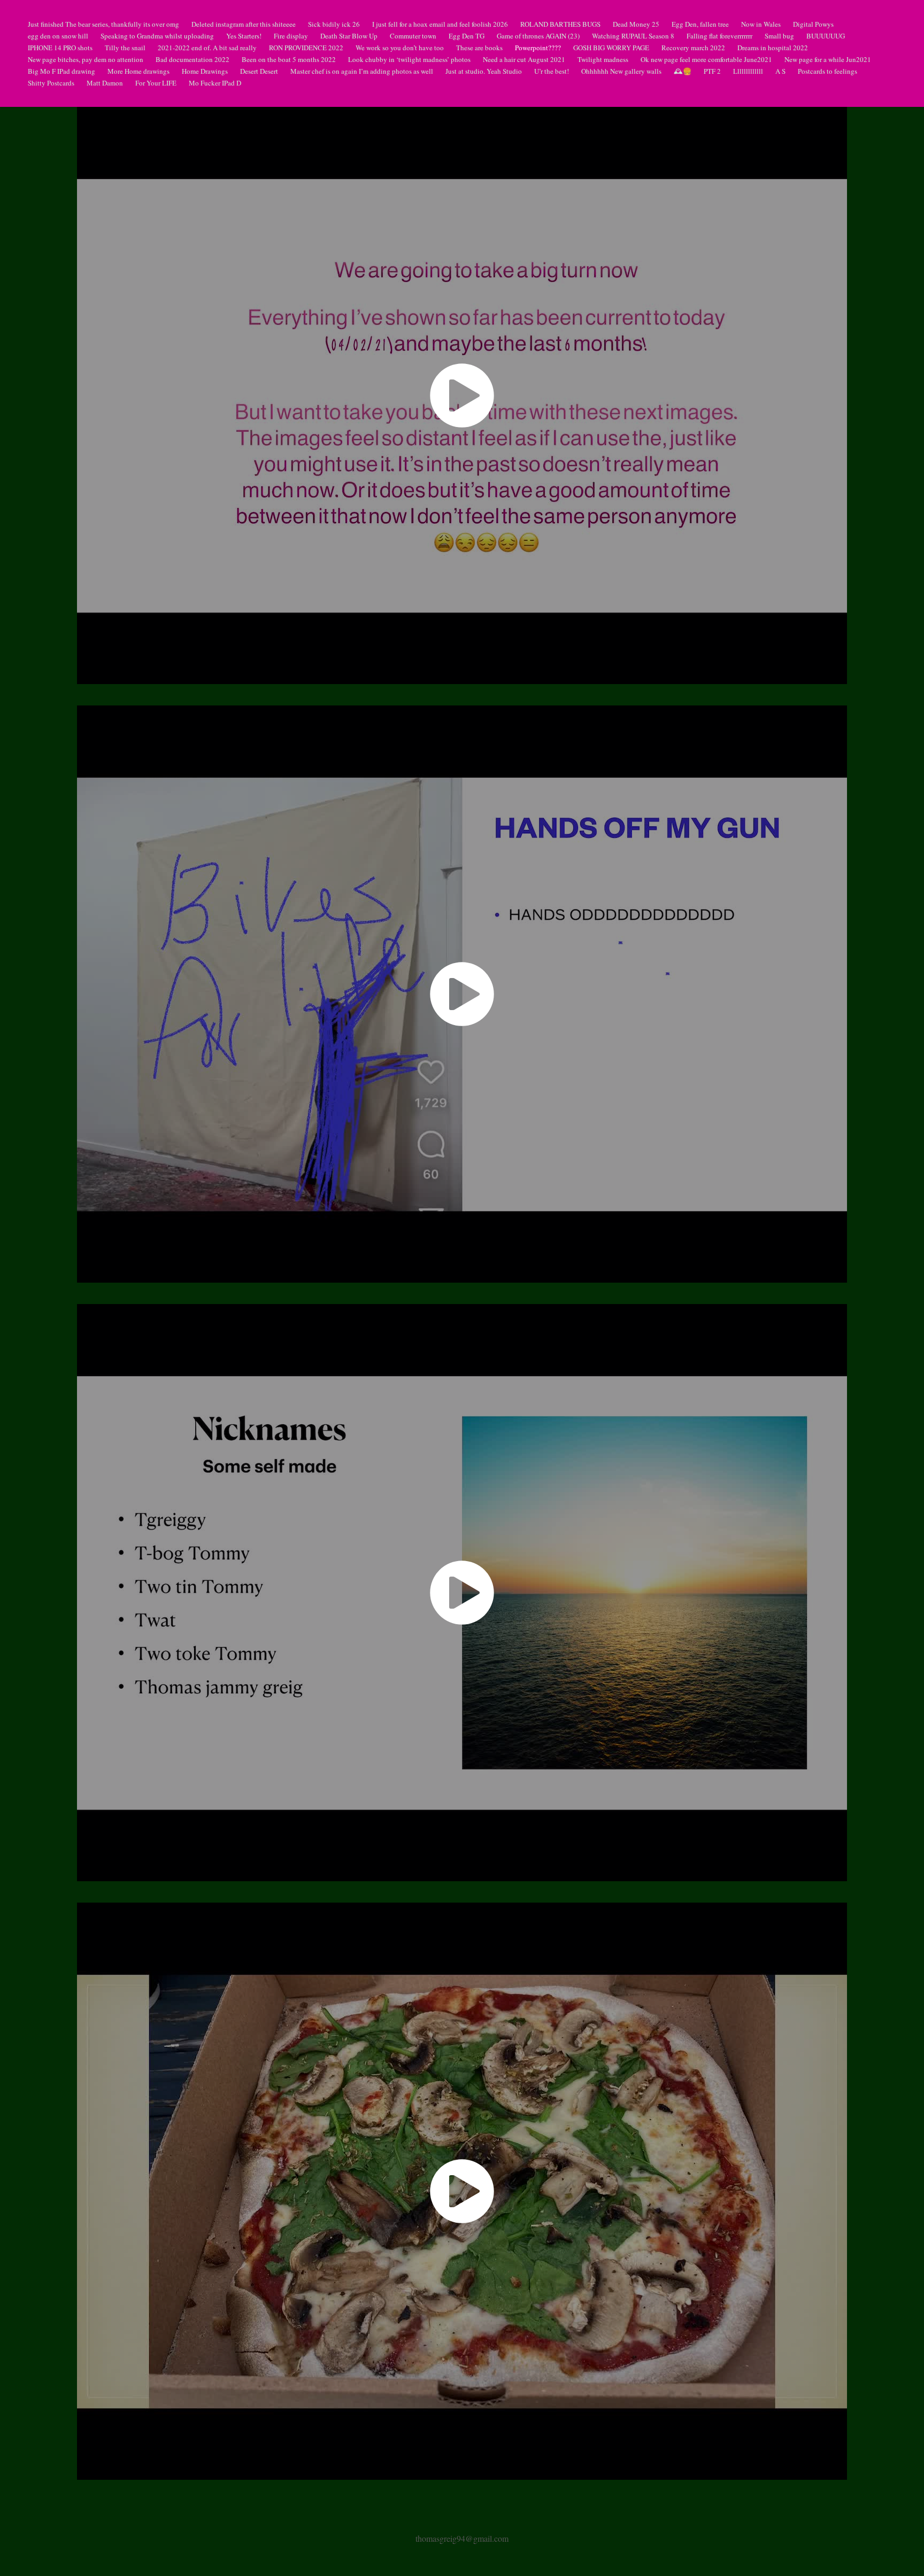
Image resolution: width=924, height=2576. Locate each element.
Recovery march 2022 (693, 48)
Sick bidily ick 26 (334, 24)
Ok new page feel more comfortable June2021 (706, 59)
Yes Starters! (244, 36)
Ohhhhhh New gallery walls (621, 71)
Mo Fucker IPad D (215, 83)
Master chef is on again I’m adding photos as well (362, 71)
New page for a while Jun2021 (828, 59)
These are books (479, 48)
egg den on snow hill (58, 36)
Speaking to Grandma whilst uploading (157, 36)
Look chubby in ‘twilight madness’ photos (409, 59)
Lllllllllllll (748, 71)
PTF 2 (712, 71)
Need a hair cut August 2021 (524, 59)
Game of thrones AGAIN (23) (538, 36)
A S (780, 71)
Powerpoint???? (538, 48)
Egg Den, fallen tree (700, 24)
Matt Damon (105, 83)
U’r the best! (552, 71)
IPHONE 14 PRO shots (60, 48)
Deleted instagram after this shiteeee (244, 24)
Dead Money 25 (636, 24)
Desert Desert (259, 71)
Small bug (779, 36)
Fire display (291, 36)
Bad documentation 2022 (192, 59)
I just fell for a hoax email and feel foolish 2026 (440, 24)
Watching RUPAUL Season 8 (633, 36)
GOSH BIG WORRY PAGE (611, 48)
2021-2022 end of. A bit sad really (207, 48)
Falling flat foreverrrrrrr (719, 36)
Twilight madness (603, 59)
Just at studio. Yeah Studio (484, 71)
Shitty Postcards (51, 83)
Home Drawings (205, 71)
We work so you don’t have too (400, 48)
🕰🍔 (683, 71)
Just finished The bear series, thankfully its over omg (103, 24)
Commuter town (413, 36)
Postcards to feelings (827, 71)
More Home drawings (138, 71)
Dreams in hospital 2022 (773, 48)
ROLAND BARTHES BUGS (560, 24)
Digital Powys (813, 24)
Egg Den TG (467, 36)
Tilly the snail (125, 48)
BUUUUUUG (826, 36)
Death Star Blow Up (349, 36)
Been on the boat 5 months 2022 (289, 59)
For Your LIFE (156, 83)
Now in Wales (761, 24)
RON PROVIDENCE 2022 (306, 48)
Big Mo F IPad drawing (61, 71)
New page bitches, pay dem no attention (86, 59)
